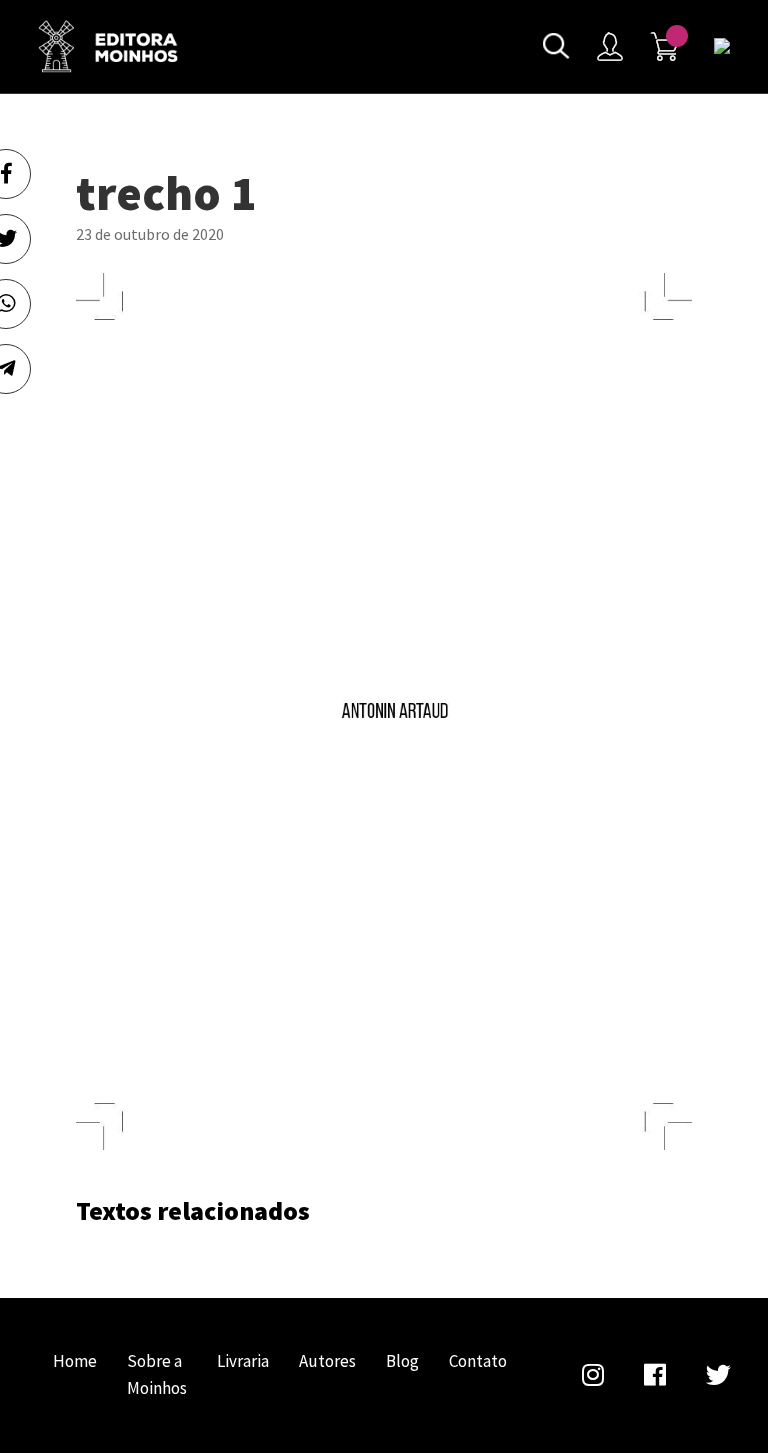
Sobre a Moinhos (157, 1375)
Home (75, 1361)
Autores (327, 1361)
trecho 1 (108, 46)
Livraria (243, 1361)
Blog (402, 1361)
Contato (478, 1361)
